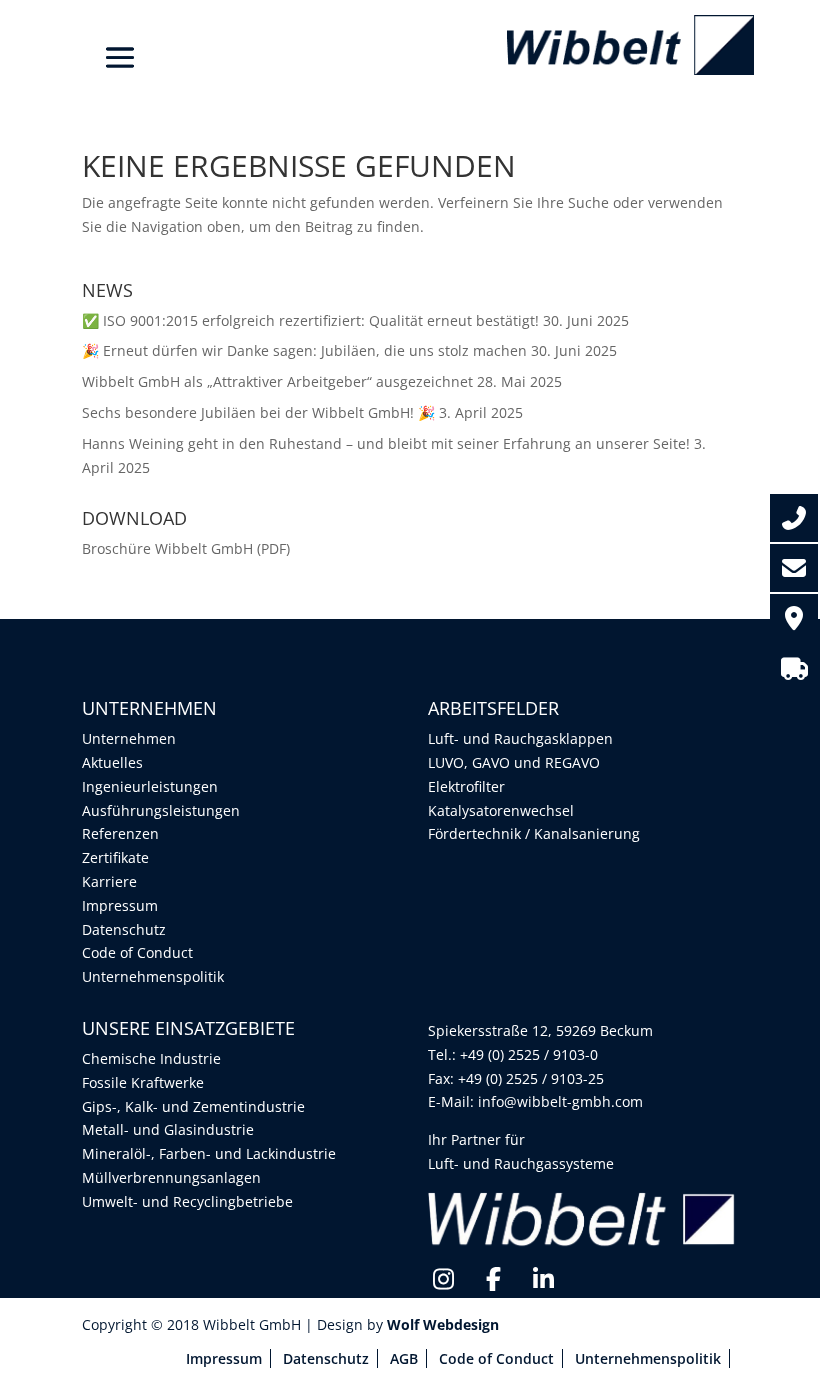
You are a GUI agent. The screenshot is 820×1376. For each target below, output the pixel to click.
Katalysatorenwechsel (501, 810)
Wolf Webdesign (445, 1324)
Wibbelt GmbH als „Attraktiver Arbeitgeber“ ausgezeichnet (277, 381)
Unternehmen (129, 738)
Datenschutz (124, 929)
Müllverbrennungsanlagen (171, 1177)
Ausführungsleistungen (161, 810)
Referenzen (120, 833)
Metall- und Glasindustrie (168, 1129)
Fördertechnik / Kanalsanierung (534, 833)
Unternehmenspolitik (153, 976)
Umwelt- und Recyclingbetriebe (187, 1201)
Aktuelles (112, 762)
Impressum (120, 905)
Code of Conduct (137, 952)
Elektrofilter (466, 786)
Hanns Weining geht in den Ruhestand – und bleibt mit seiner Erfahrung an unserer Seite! (386, 443)
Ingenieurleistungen (150, 786)
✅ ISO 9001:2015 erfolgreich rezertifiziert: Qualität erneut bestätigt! (310, 320)
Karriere (109, 881)
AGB (404, 1358)
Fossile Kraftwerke (143, 1082)
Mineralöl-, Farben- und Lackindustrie (209, 1153)
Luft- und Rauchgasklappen (520, 738)
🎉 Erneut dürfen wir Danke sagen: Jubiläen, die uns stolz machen (304, 350)
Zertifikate (115, 857)
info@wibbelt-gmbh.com (560, 1101)
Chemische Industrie (151, 1058)
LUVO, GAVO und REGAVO (514, 762)
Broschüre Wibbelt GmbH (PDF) (186, 548)
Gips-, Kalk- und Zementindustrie (193, 1106)
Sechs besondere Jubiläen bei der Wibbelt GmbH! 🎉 (258, 412)
